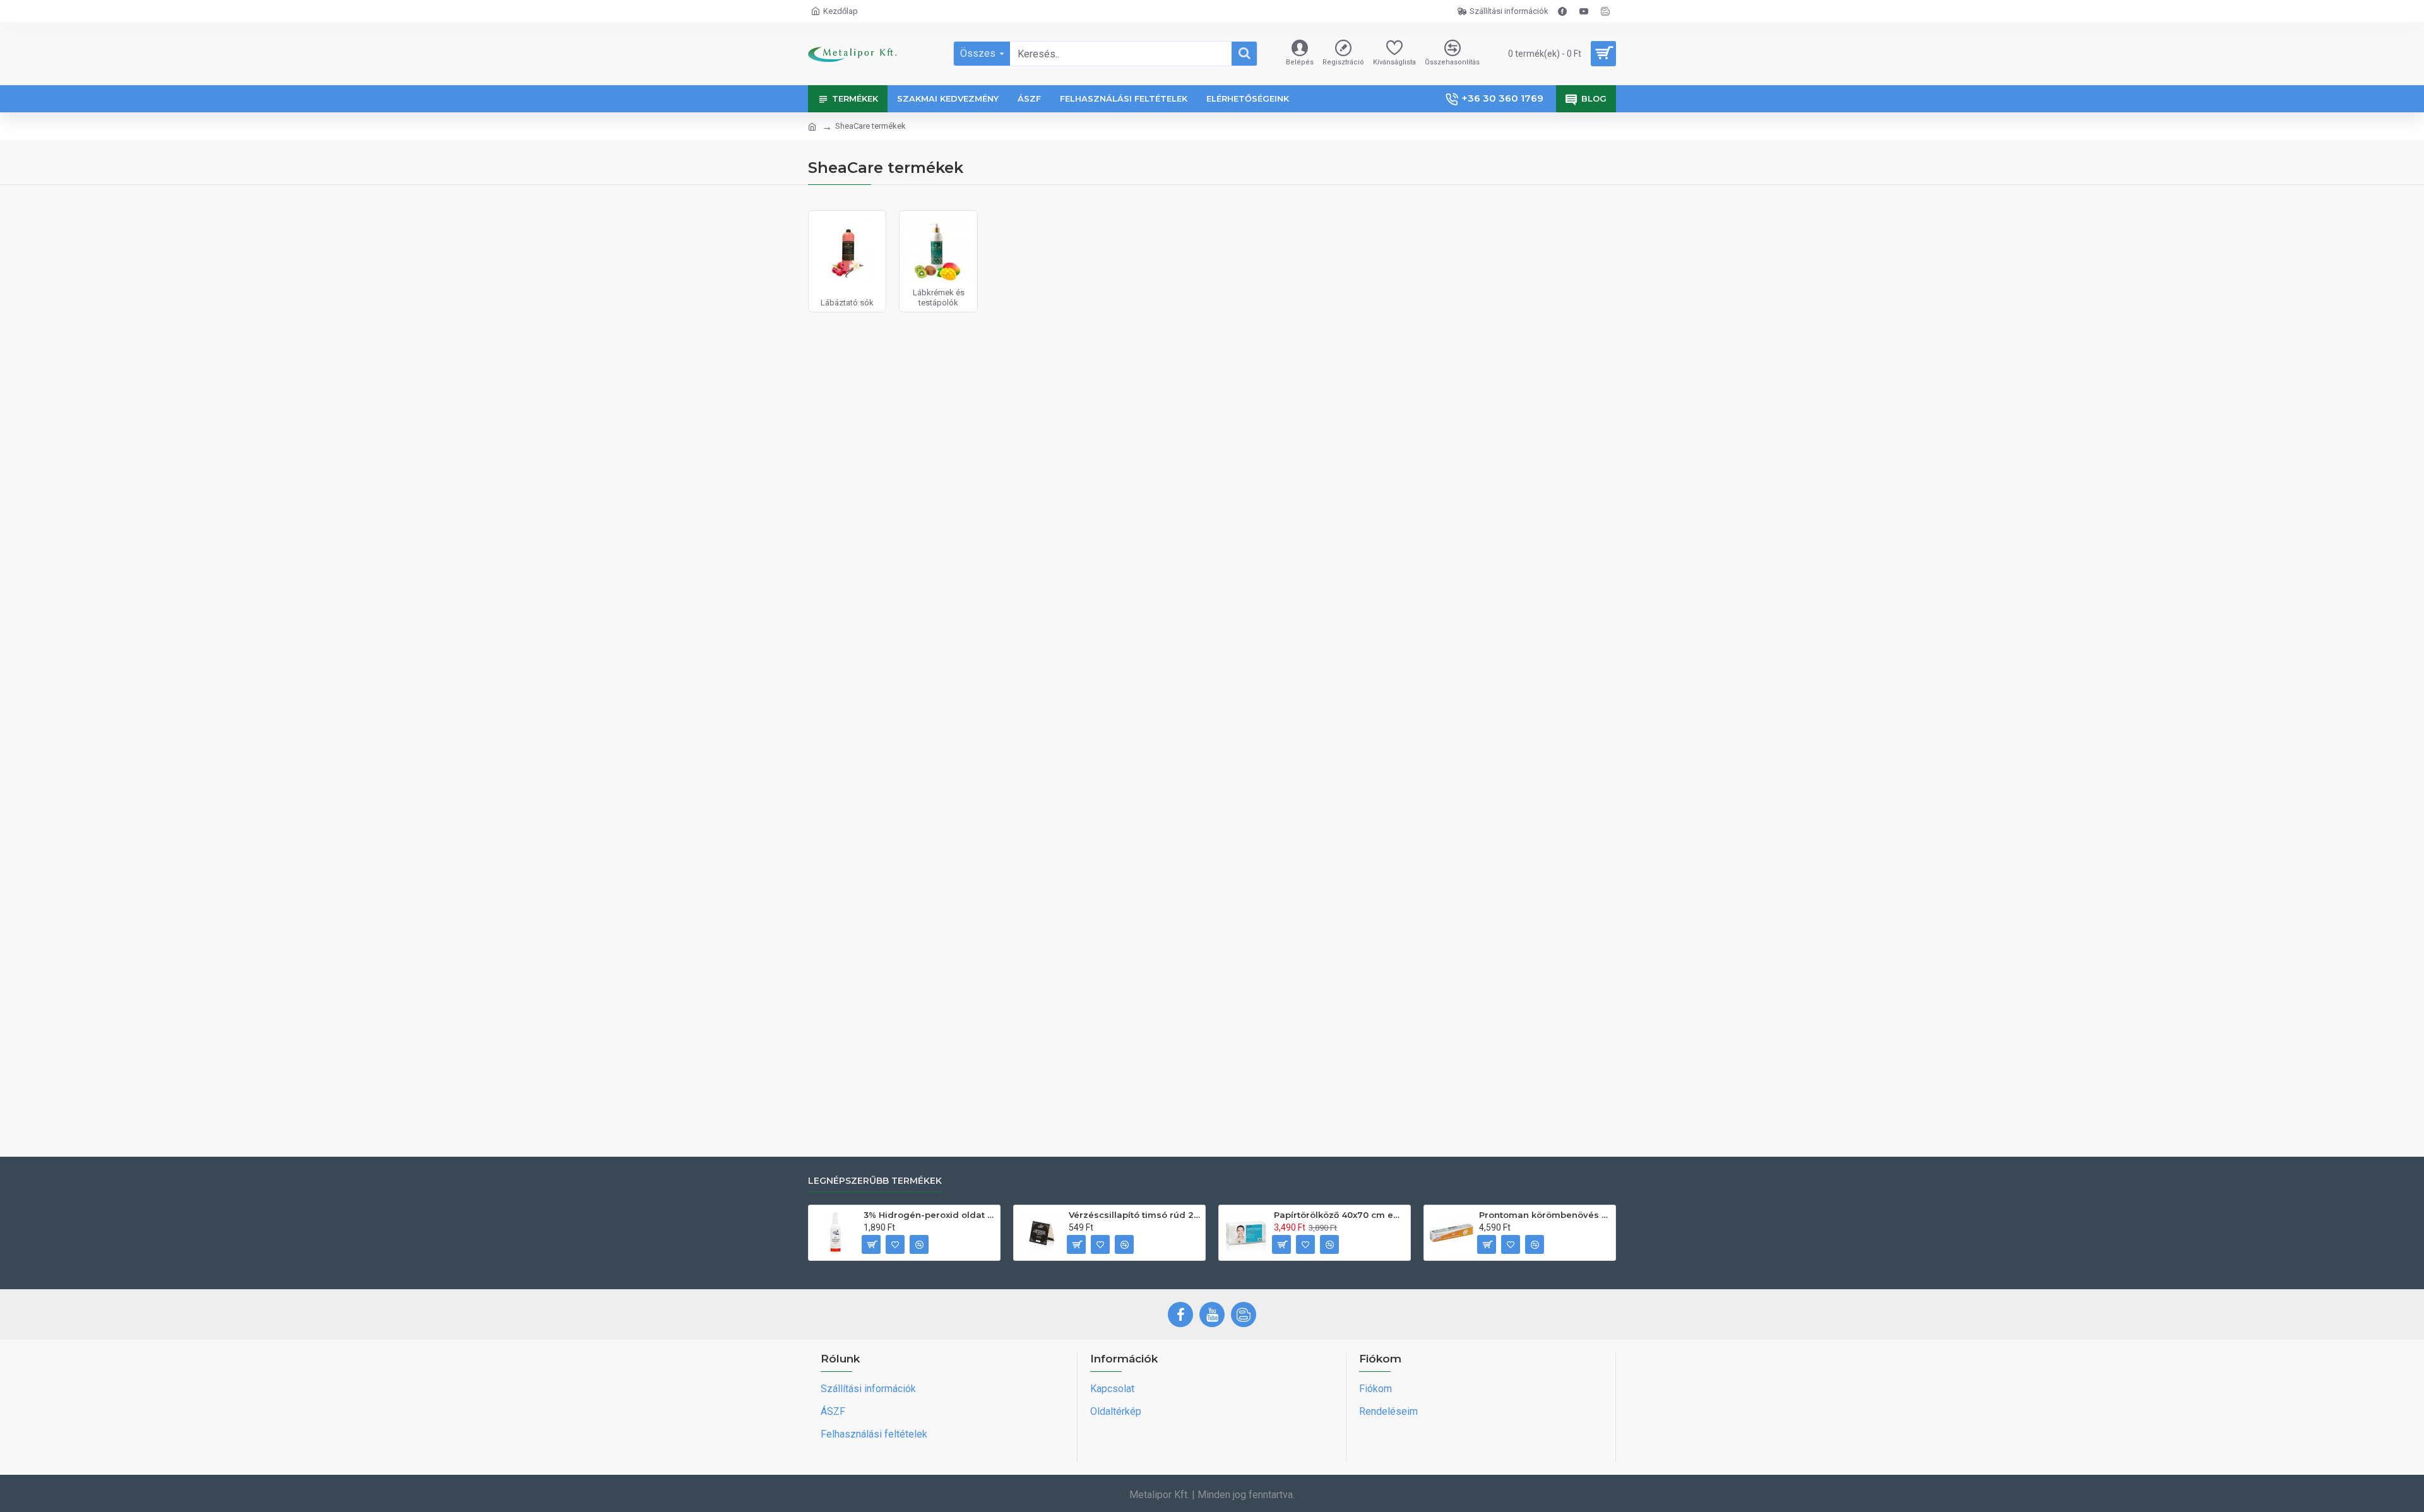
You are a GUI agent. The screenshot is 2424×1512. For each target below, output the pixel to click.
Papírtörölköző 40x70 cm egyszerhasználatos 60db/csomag (1340, 1215)
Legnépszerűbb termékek (875, 1181)
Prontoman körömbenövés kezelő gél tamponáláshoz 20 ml (1545, 1215)
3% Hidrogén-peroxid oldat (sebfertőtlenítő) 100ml (930, 1215)
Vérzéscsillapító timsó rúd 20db (1135, 1215)
